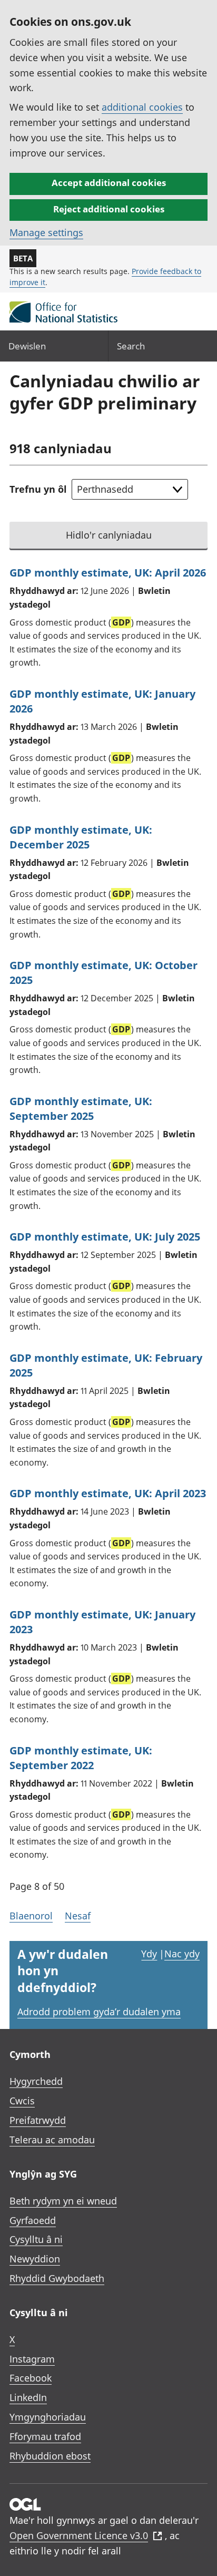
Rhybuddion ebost (50, 2456)
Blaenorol (31, 1916)
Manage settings (46, 232)
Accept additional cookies (109, 183)
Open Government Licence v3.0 (79, 2535)
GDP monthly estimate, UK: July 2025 (105, 1237)
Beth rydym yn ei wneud (63, 2201)
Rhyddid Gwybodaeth (57, 2278)
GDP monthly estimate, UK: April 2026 (108, 573)
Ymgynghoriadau (48, 2417)
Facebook (31, 2378)
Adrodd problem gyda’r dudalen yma (99, 2012)
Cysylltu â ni (36, 2239)
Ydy (149, 1954)
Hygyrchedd (36, 2081)
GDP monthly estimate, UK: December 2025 (81, 837)
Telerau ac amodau (52, 2140)
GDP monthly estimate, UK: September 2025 (81, 1109)
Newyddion (35, 2259)
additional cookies (142, 107)
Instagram (32, 2359)
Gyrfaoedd (33, 2220)
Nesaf (78, 1916)
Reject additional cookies (109, 209)
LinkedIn (28, 2397)
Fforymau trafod (45, 2436)
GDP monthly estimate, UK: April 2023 (108, 1493)
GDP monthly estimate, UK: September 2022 (81, 1758)
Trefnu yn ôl (38, 489)
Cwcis (22, 2101)
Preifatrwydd (38, 2120)
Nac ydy (182, 1954)
